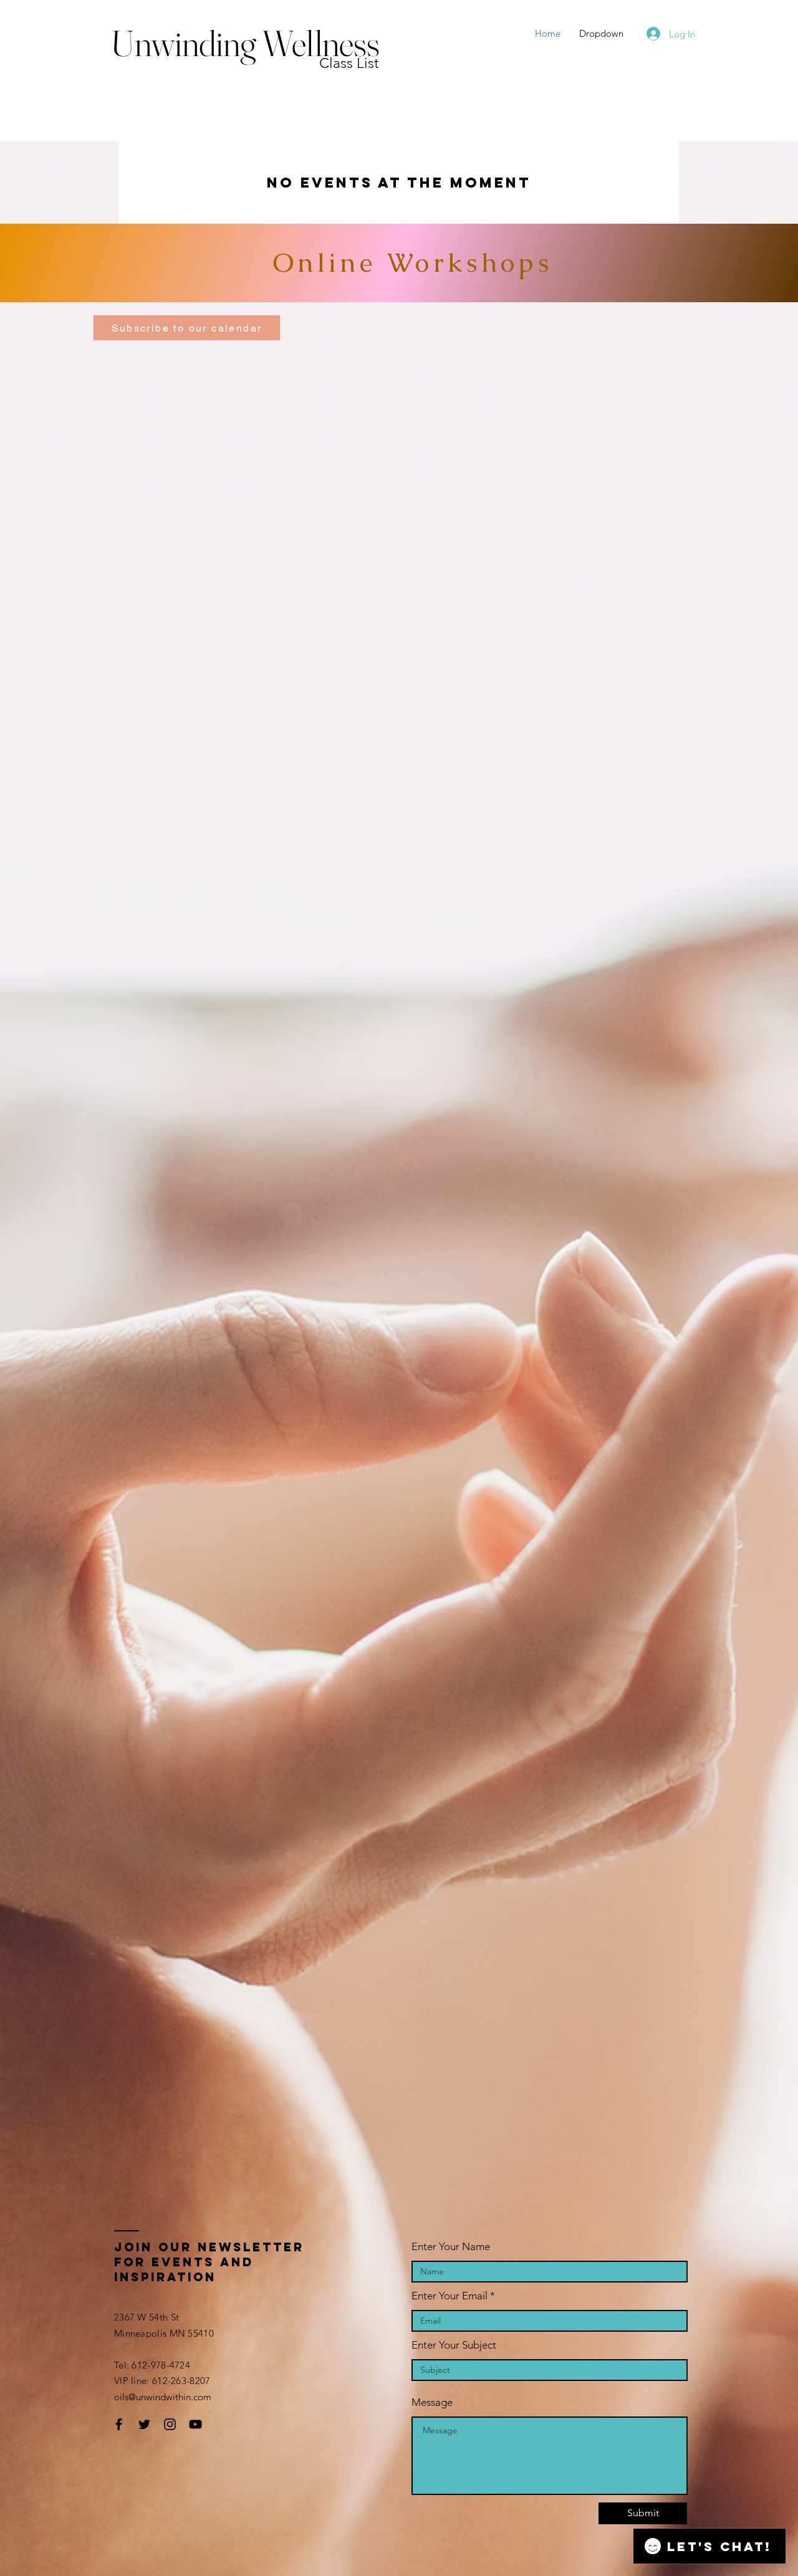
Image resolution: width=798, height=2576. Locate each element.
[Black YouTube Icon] (195, 2424)
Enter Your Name (451, 2247)
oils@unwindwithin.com (163, 2397)
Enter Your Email (449, 2296)
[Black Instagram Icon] (170, 2424)
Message (432, 2402)
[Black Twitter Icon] (144, 2424)
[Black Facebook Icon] (119, 2424)
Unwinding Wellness (245, 43)
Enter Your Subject (454, 2345)
